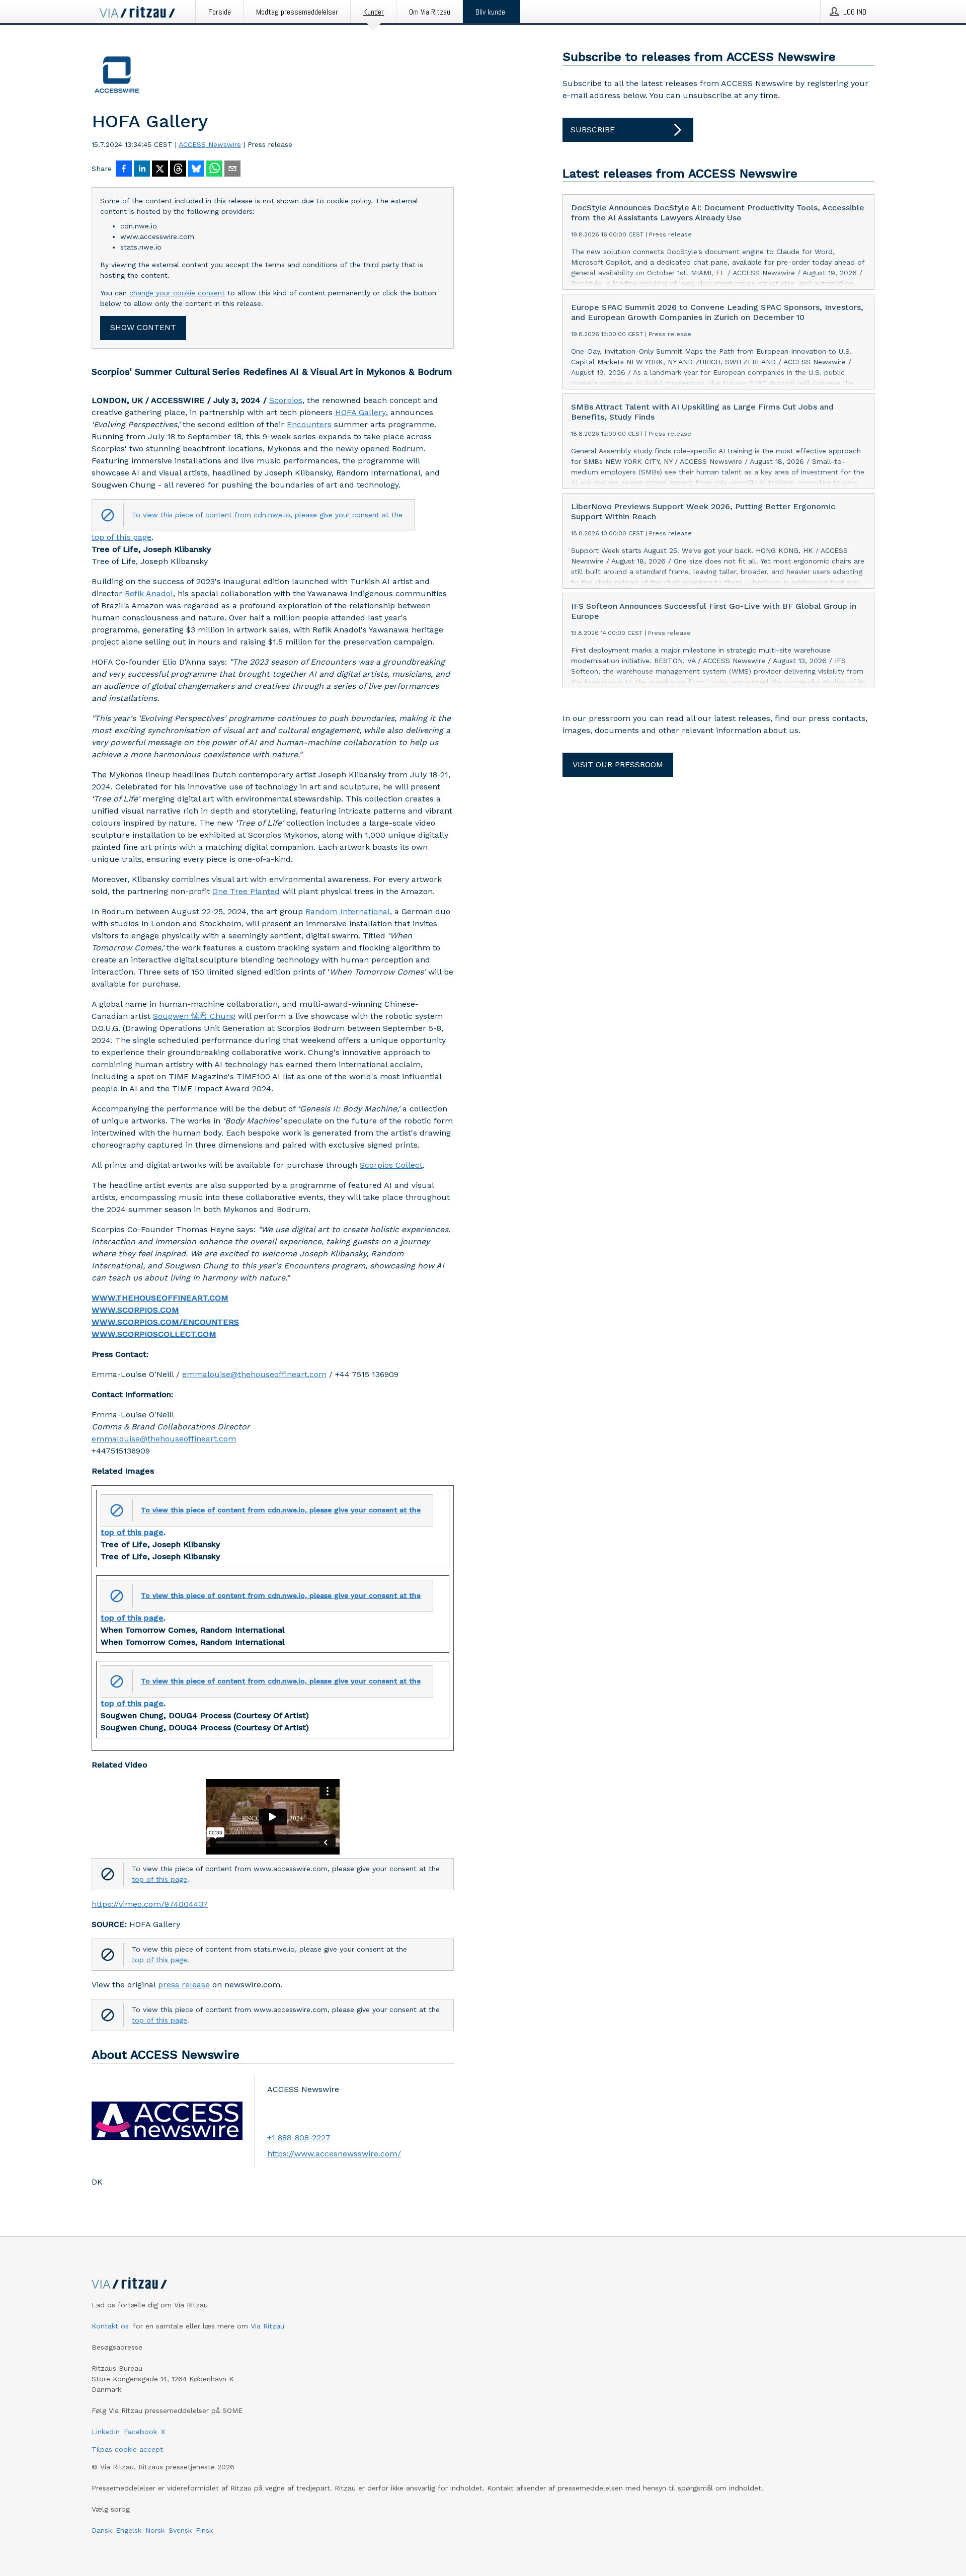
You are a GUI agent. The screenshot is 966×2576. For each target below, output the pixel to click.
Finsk (204, 2530)
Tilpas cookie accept (127, 2449)
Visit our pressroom (618, 764)
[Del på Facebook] (124, 170)
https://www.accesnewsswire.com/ (334, 2154)
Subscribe (593, 130)
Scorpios (286, 400)
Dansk (102, 2530)
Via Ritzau (267, 2326)
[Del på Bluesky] (196, 170)
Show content (143, 327)
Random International (348, 911)
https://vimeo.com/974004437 (150, 1904)
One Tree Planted (246, 891)
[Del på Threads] (178, 170)
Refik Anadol (149, 593)
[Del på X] (160, 170)
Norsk (155, 2530)
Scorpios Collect (391, 1165)
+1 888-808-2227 (299, 2138)
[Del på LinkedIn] (142, 170)
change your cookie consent (177, 293)
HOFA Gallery (360, 412)
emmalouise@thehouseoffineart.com (254, 1374)
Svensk (180, 2530)
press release (184, 1985)
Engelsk (129, 2530)
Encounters (309, 424)
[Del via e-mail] (232, 170)
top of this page (122, 537)
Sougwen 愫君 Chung (194, 1016)
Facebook (140, 2432)
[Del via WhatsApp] (214, 170)
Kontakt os (110, 2326)
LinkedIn (106, 2432)
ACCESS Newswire (210, 144)
